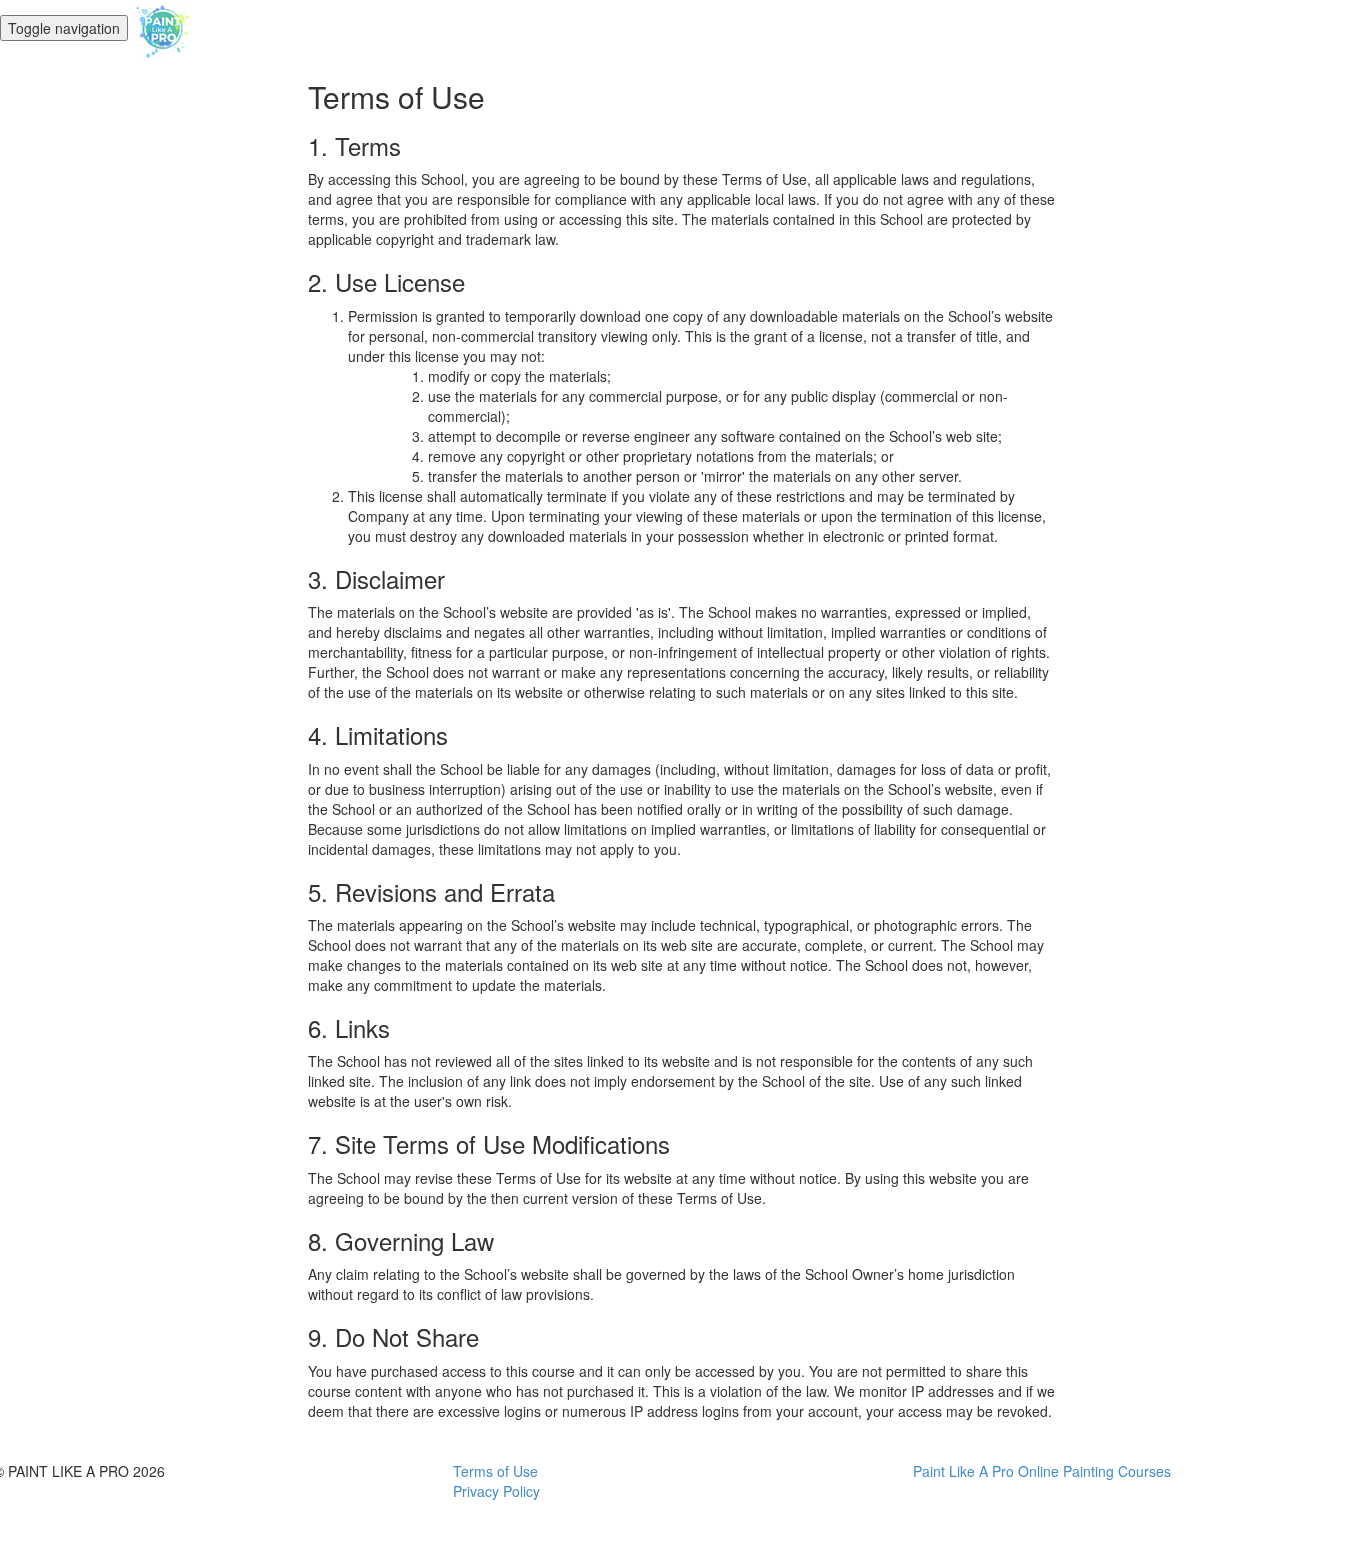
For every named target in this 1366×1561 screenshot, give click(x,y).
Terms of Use (495, 1471)
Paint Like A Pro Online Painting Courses (1042, 1471)
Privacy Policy (496, 1491)
